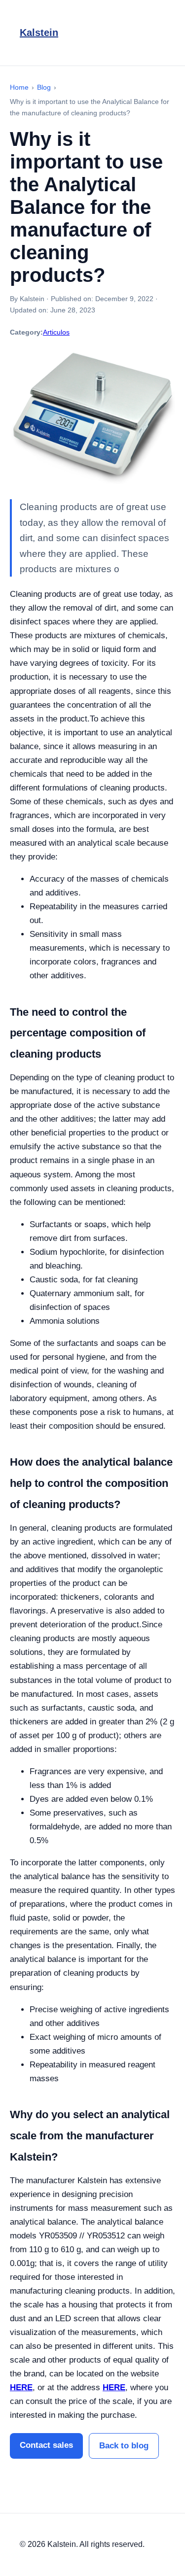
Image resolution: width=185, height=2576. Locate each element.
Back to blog (124, 2446)
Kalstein (39, 33)
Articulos (56, 332)
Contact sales (46, 2445)
